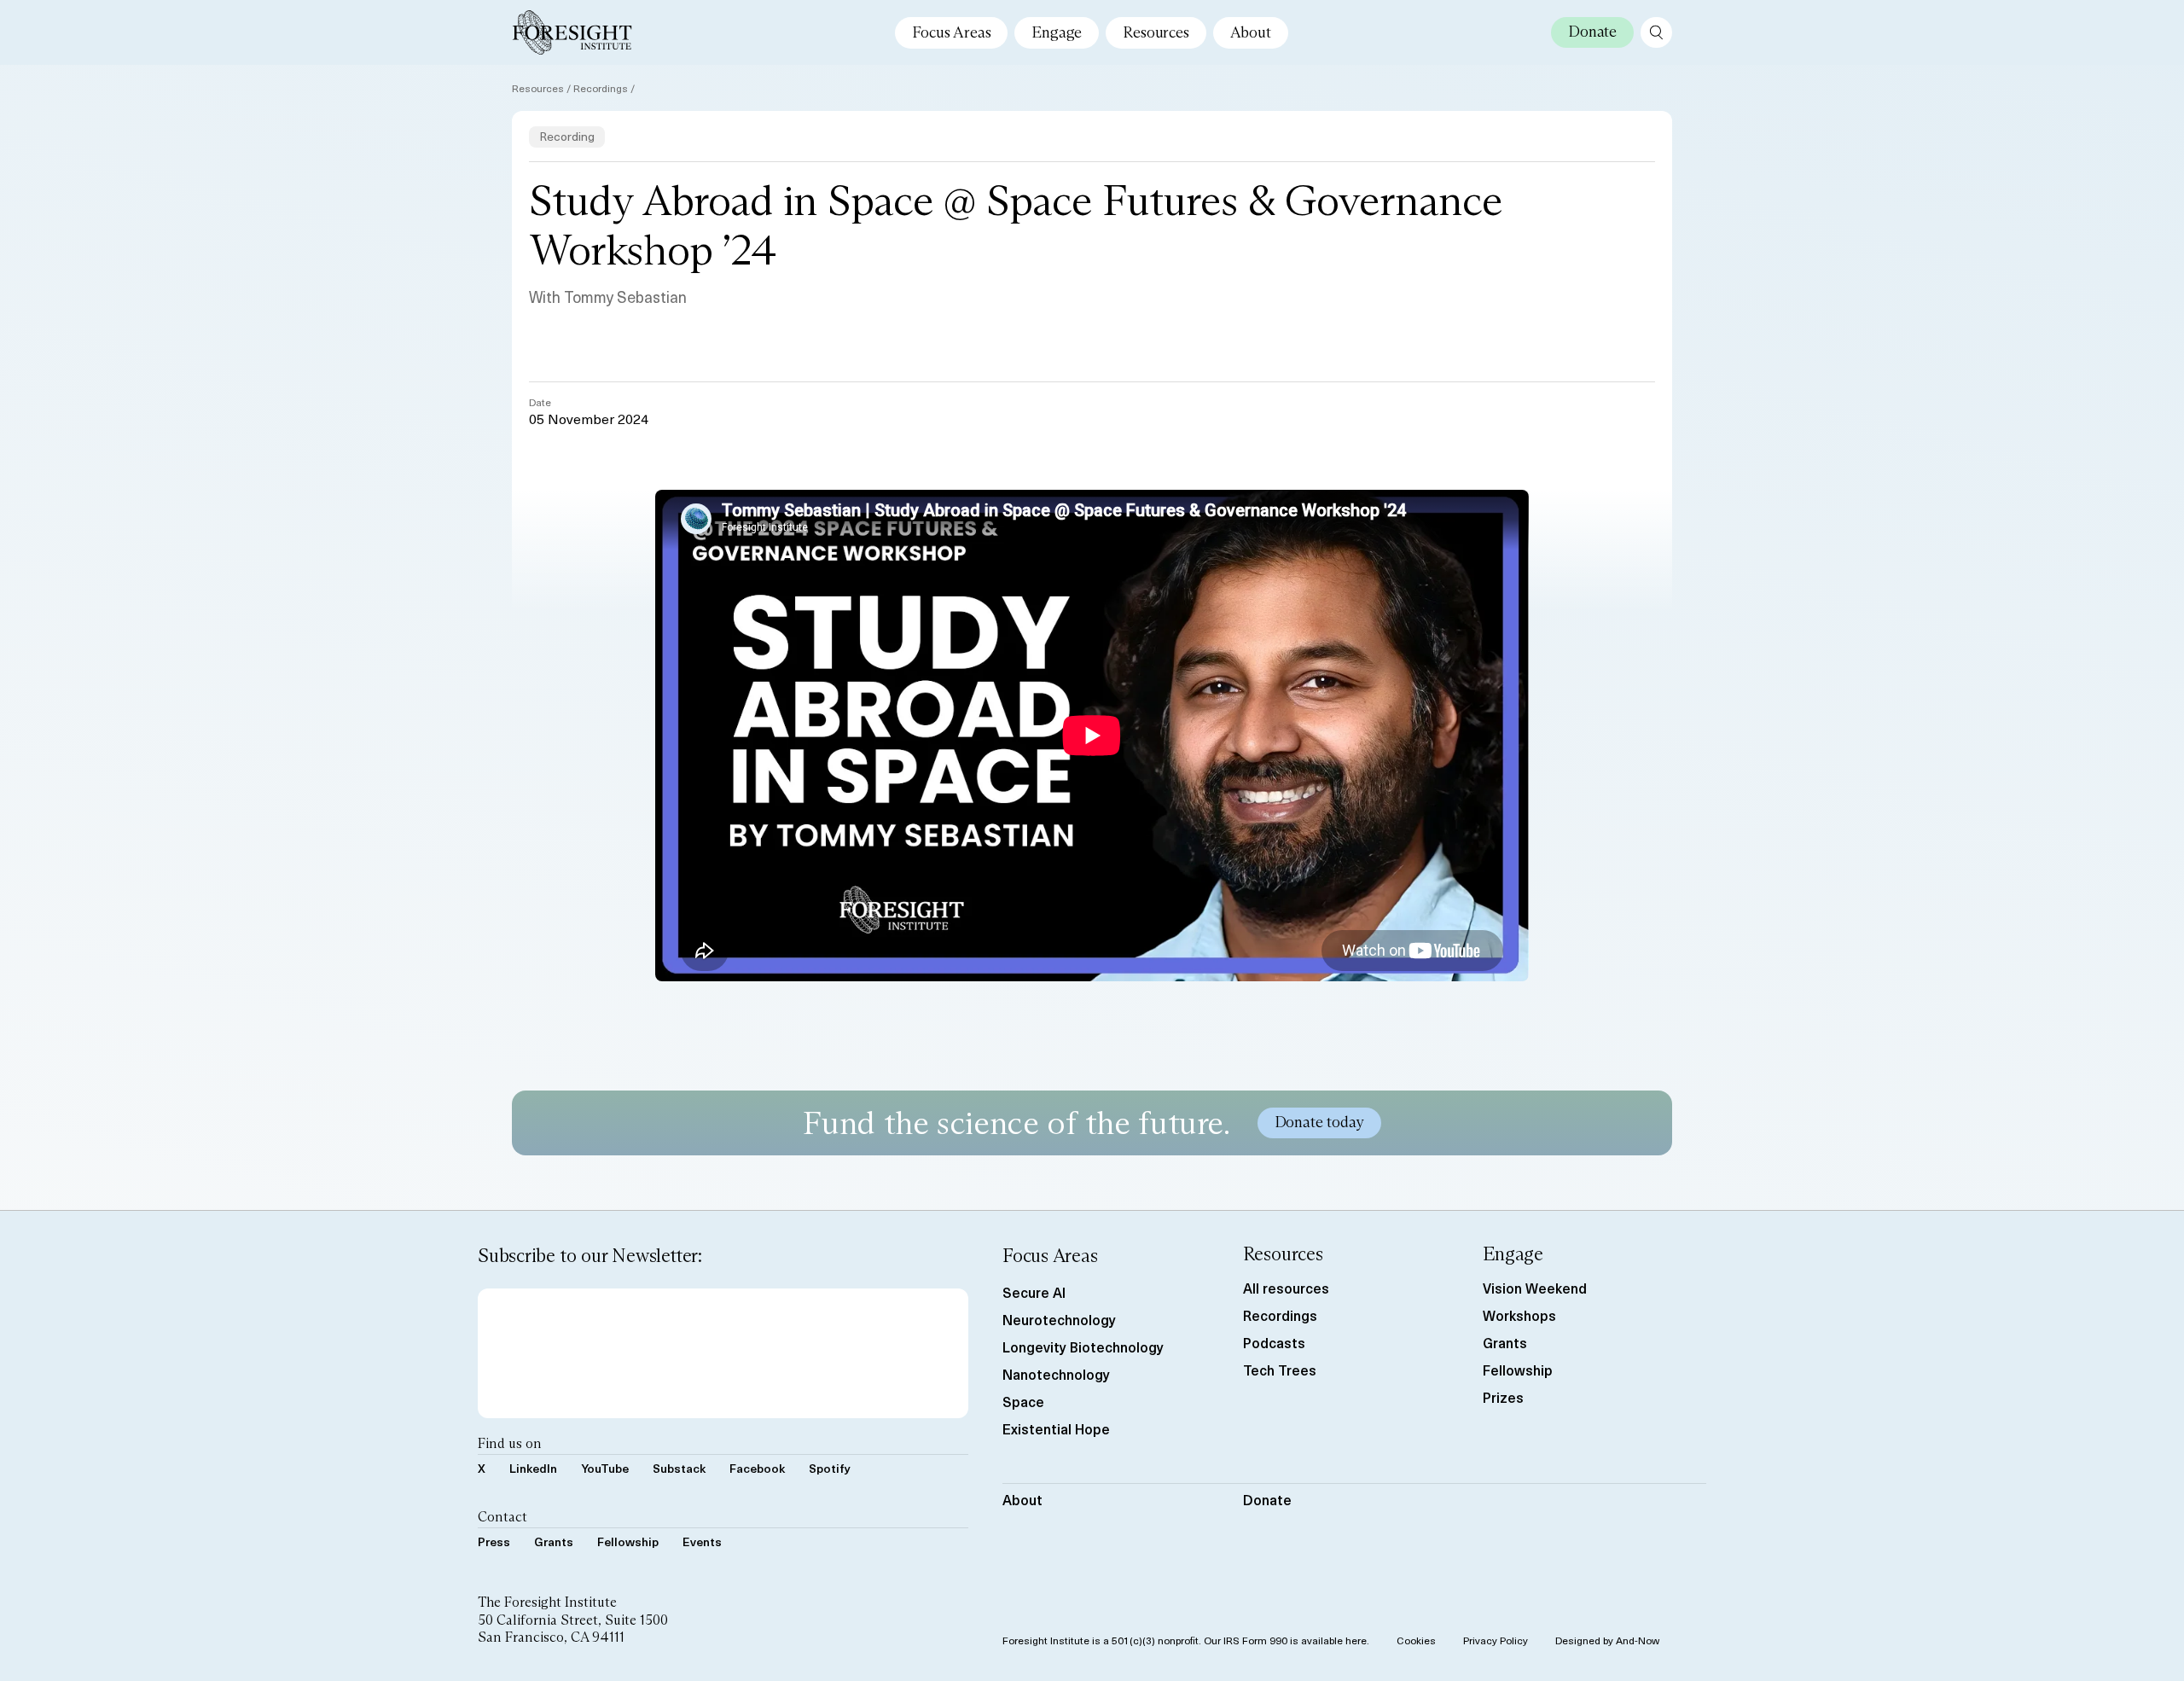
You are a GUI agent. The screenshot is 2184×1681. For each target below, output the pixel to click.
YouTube (605, 1468)
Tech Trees (1280, 1370)
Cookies (1416, 1640)
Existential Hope (1056, 1428)
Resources (1156, 32)
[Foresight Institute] (572, 32)
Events (702, 1541)
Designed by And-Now (1607, 1640)
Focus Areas (951, 32)
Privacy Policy (1496, 1640)
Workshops (1519, 1315)
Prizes (1503, 1397)
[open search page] (1656, 32)
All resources (1286, 1288)
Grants (554, 1541)
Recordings (601, 88)
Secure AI (1034, 1292)
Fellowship (628, 1541)
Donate (1267, 1499)
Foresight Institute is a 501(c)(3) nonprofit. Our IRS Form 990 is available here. (1186, 1640)
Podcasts (1274, 1342)
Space (1023, 1401)
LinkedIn (533, 1468)
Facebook (757, 1468)
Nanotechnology (1056, 1374)
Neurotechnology (1059, 1319)
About (1251, 32)
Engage (1057, 32)
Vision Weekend (1535, 1288)
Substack (679, 1468)
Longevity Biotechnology (1083, 1347)
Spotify (830, 1468)
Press (494, 1541)
